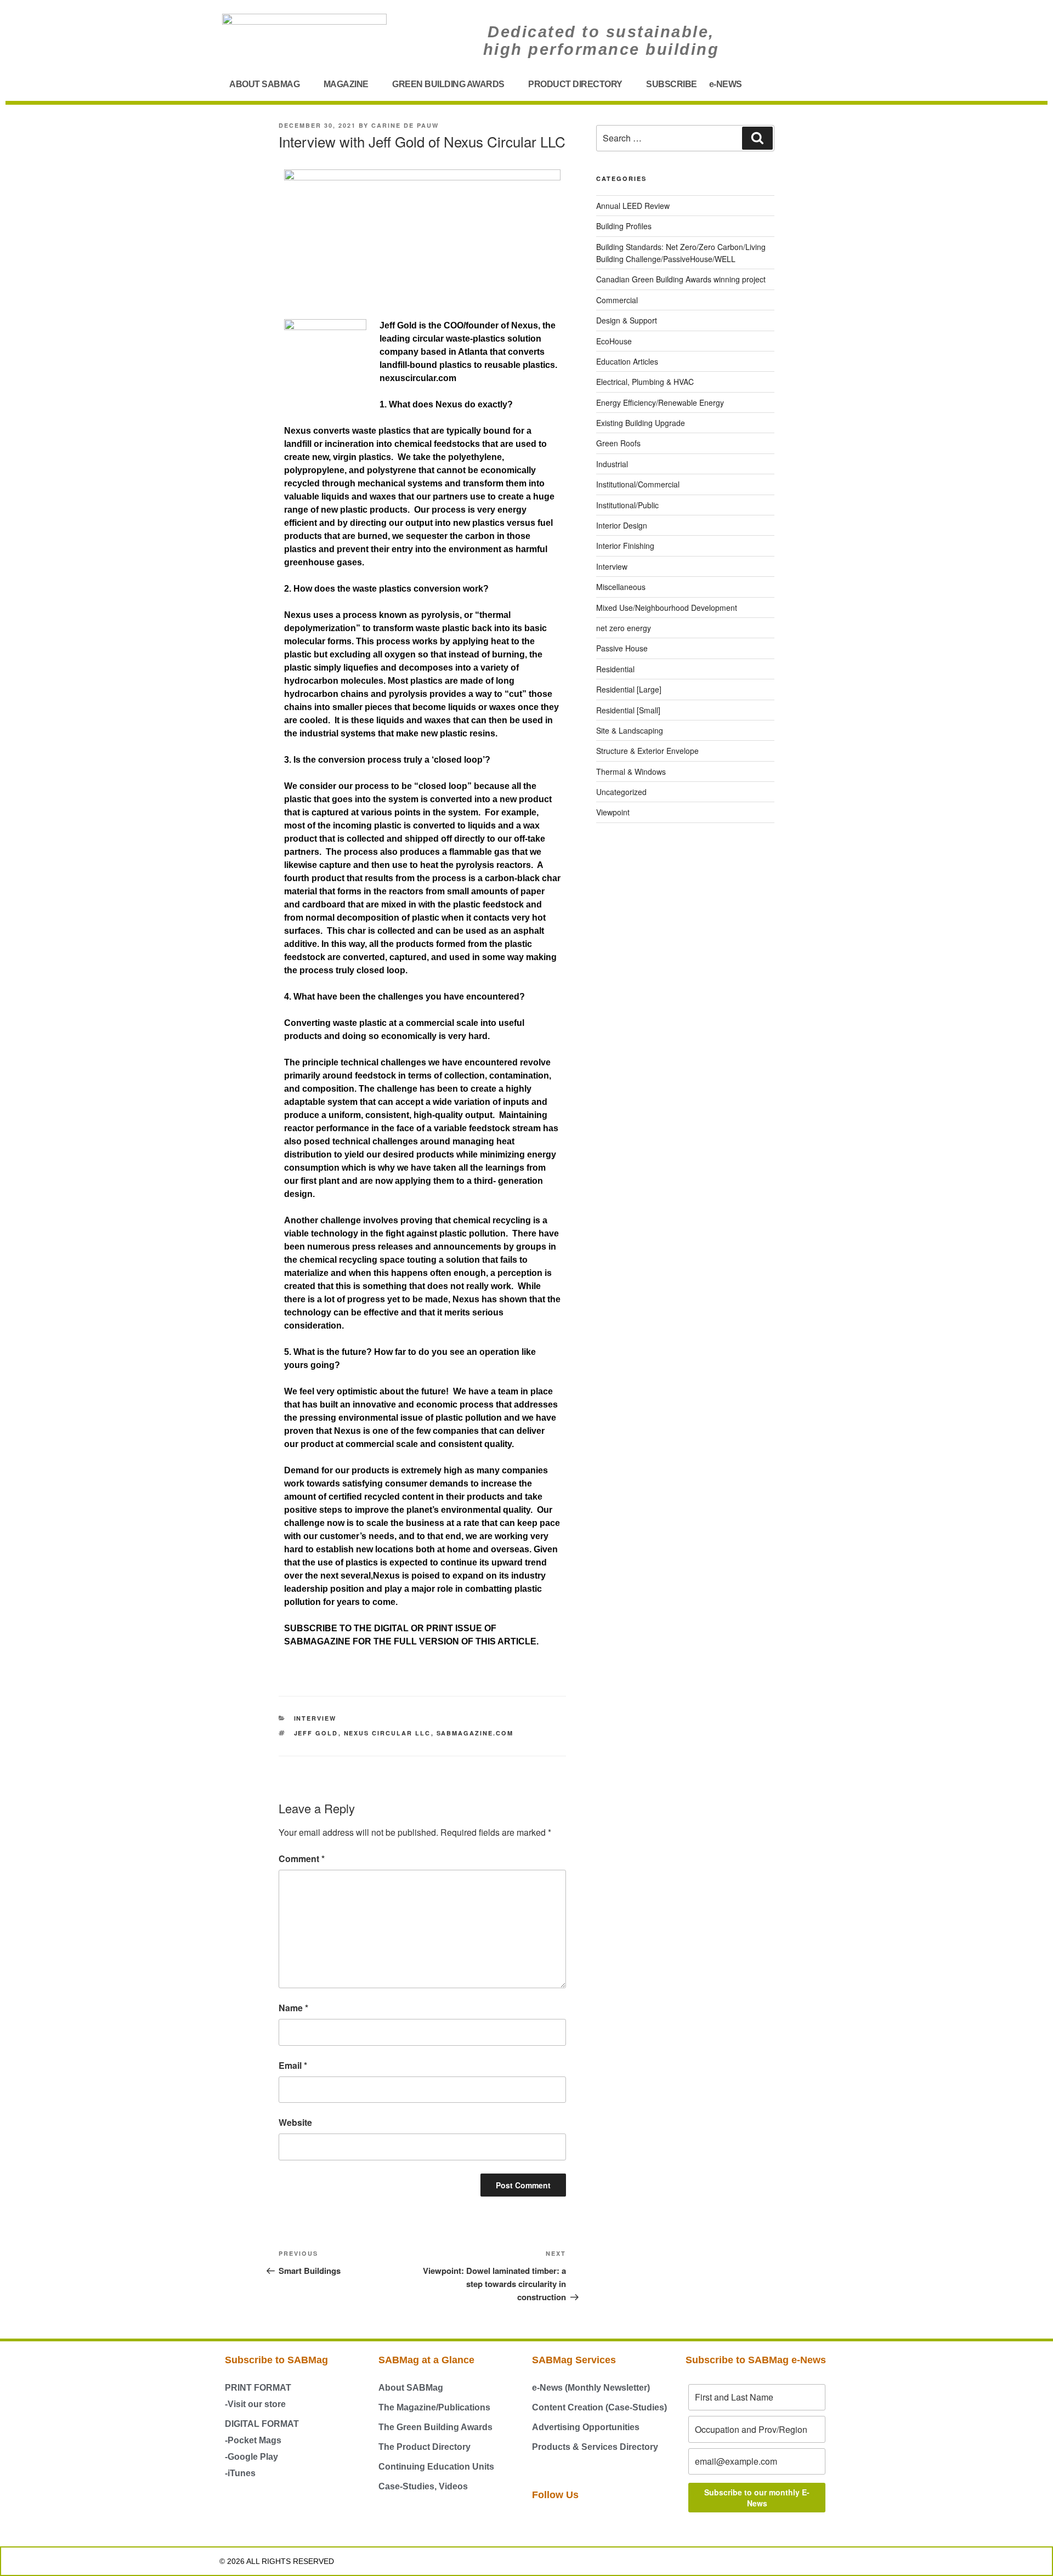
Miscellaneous (621, 587)
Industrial (612, 464)
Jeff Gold (316, 1733)
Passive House (622, 648)
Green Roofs (618, 443)
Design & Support (627, 320)
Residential (615, 669)
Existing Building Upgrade (641, 423)
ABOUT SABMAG (264, 84)
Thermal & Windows (631, 771)
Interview (315, 1718)
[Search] (757, 138)
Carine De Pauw (405, 125)
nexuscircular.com (418, 378)
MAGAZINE (346, 84)
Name (293, 2008)
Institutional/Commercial (638, 484)
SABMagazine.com (475, 1733)
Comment (302, 1859)
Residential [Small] (628, 710)
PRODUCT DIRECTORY (575, 84)
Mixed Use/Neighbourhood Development (667, 608)
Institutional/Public (627, 505)
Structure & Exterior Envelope (647, 751)
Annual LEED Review (633, 206)
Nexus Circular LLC (387, 1733)
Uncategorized (621, 792)
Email (293, 2065)
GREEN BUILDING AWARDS (448, 84)
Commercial (617, 300)
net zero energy (624, 628)
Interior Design (622, 525)
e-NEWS (726, 84)
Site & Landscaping (630, 730)
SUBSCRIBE (672, 84)
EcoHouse (614, 341)
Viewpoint (613, 812)
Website (295, 2122)
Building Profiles (624, 226)
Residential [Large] (629, 689)
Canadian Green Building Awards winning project (681, 279)
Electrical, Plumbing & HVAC (645, 382)
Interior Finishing (625, 546)
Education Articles (627, 361)
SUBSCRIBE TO (318, 1628)
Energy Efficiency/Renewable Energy (660, 402)
